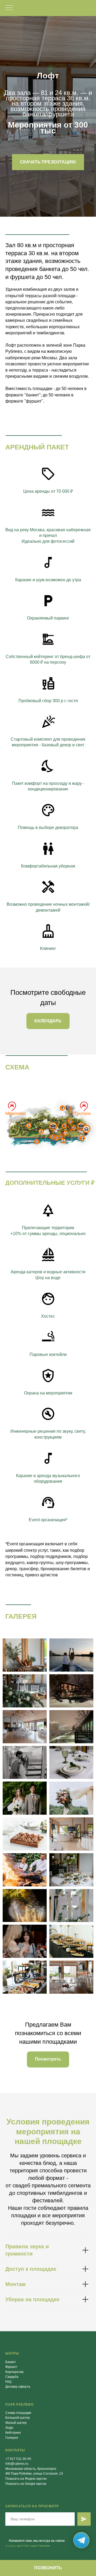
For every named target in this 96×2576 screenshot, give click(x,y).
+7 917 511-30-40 (18, 2459)
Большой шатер (18, 2418)
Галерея (12, 2438)
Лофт (9, 2428)
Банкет (11, 2362)
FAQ (8, 2382)
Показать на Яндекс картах (26, 2479)
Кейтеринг (13, 2433)
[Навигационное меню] (9, 8)
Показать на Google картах (26, 2484)
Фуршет (11, 2367)
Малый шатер (16, 2423)
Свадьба (12, 2377)
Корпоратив (14, 2372)
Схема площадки (18, 2413)
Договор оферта (18, 2387)
